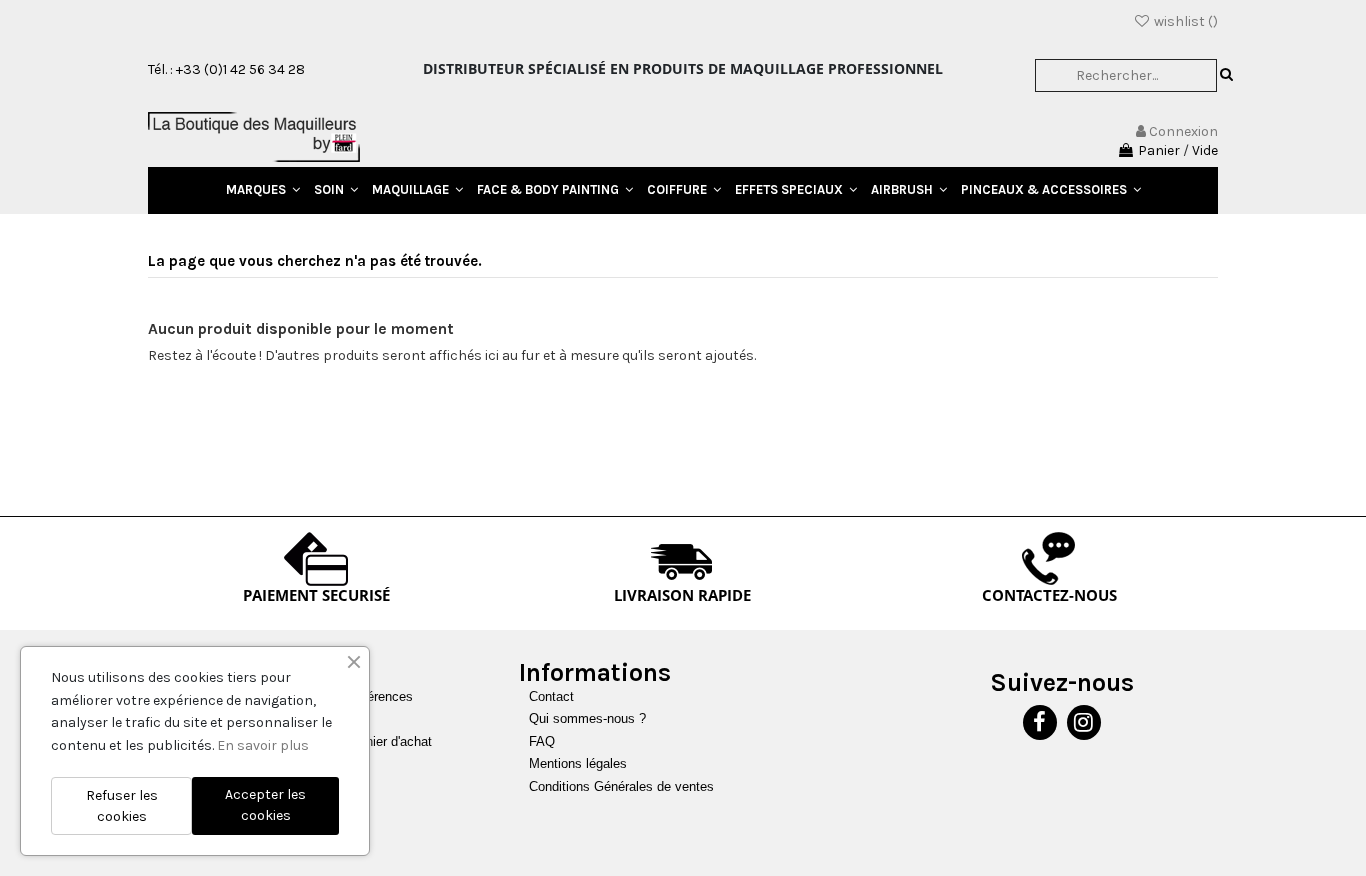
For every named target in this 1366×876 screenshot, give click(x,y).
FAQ (542, 741)
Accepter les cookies (265, 805)
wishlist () (1184, 21)
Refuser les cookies (122, 806)
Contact (551, 696)
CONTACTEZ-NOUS (1049, 595)
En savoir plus (263, 745)
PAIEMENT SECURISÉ (316, 595)
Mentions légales (578, 763)
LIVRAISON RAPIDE (682, 595)
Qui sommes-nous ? (587, 718)
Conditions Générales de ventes (621, 786)
